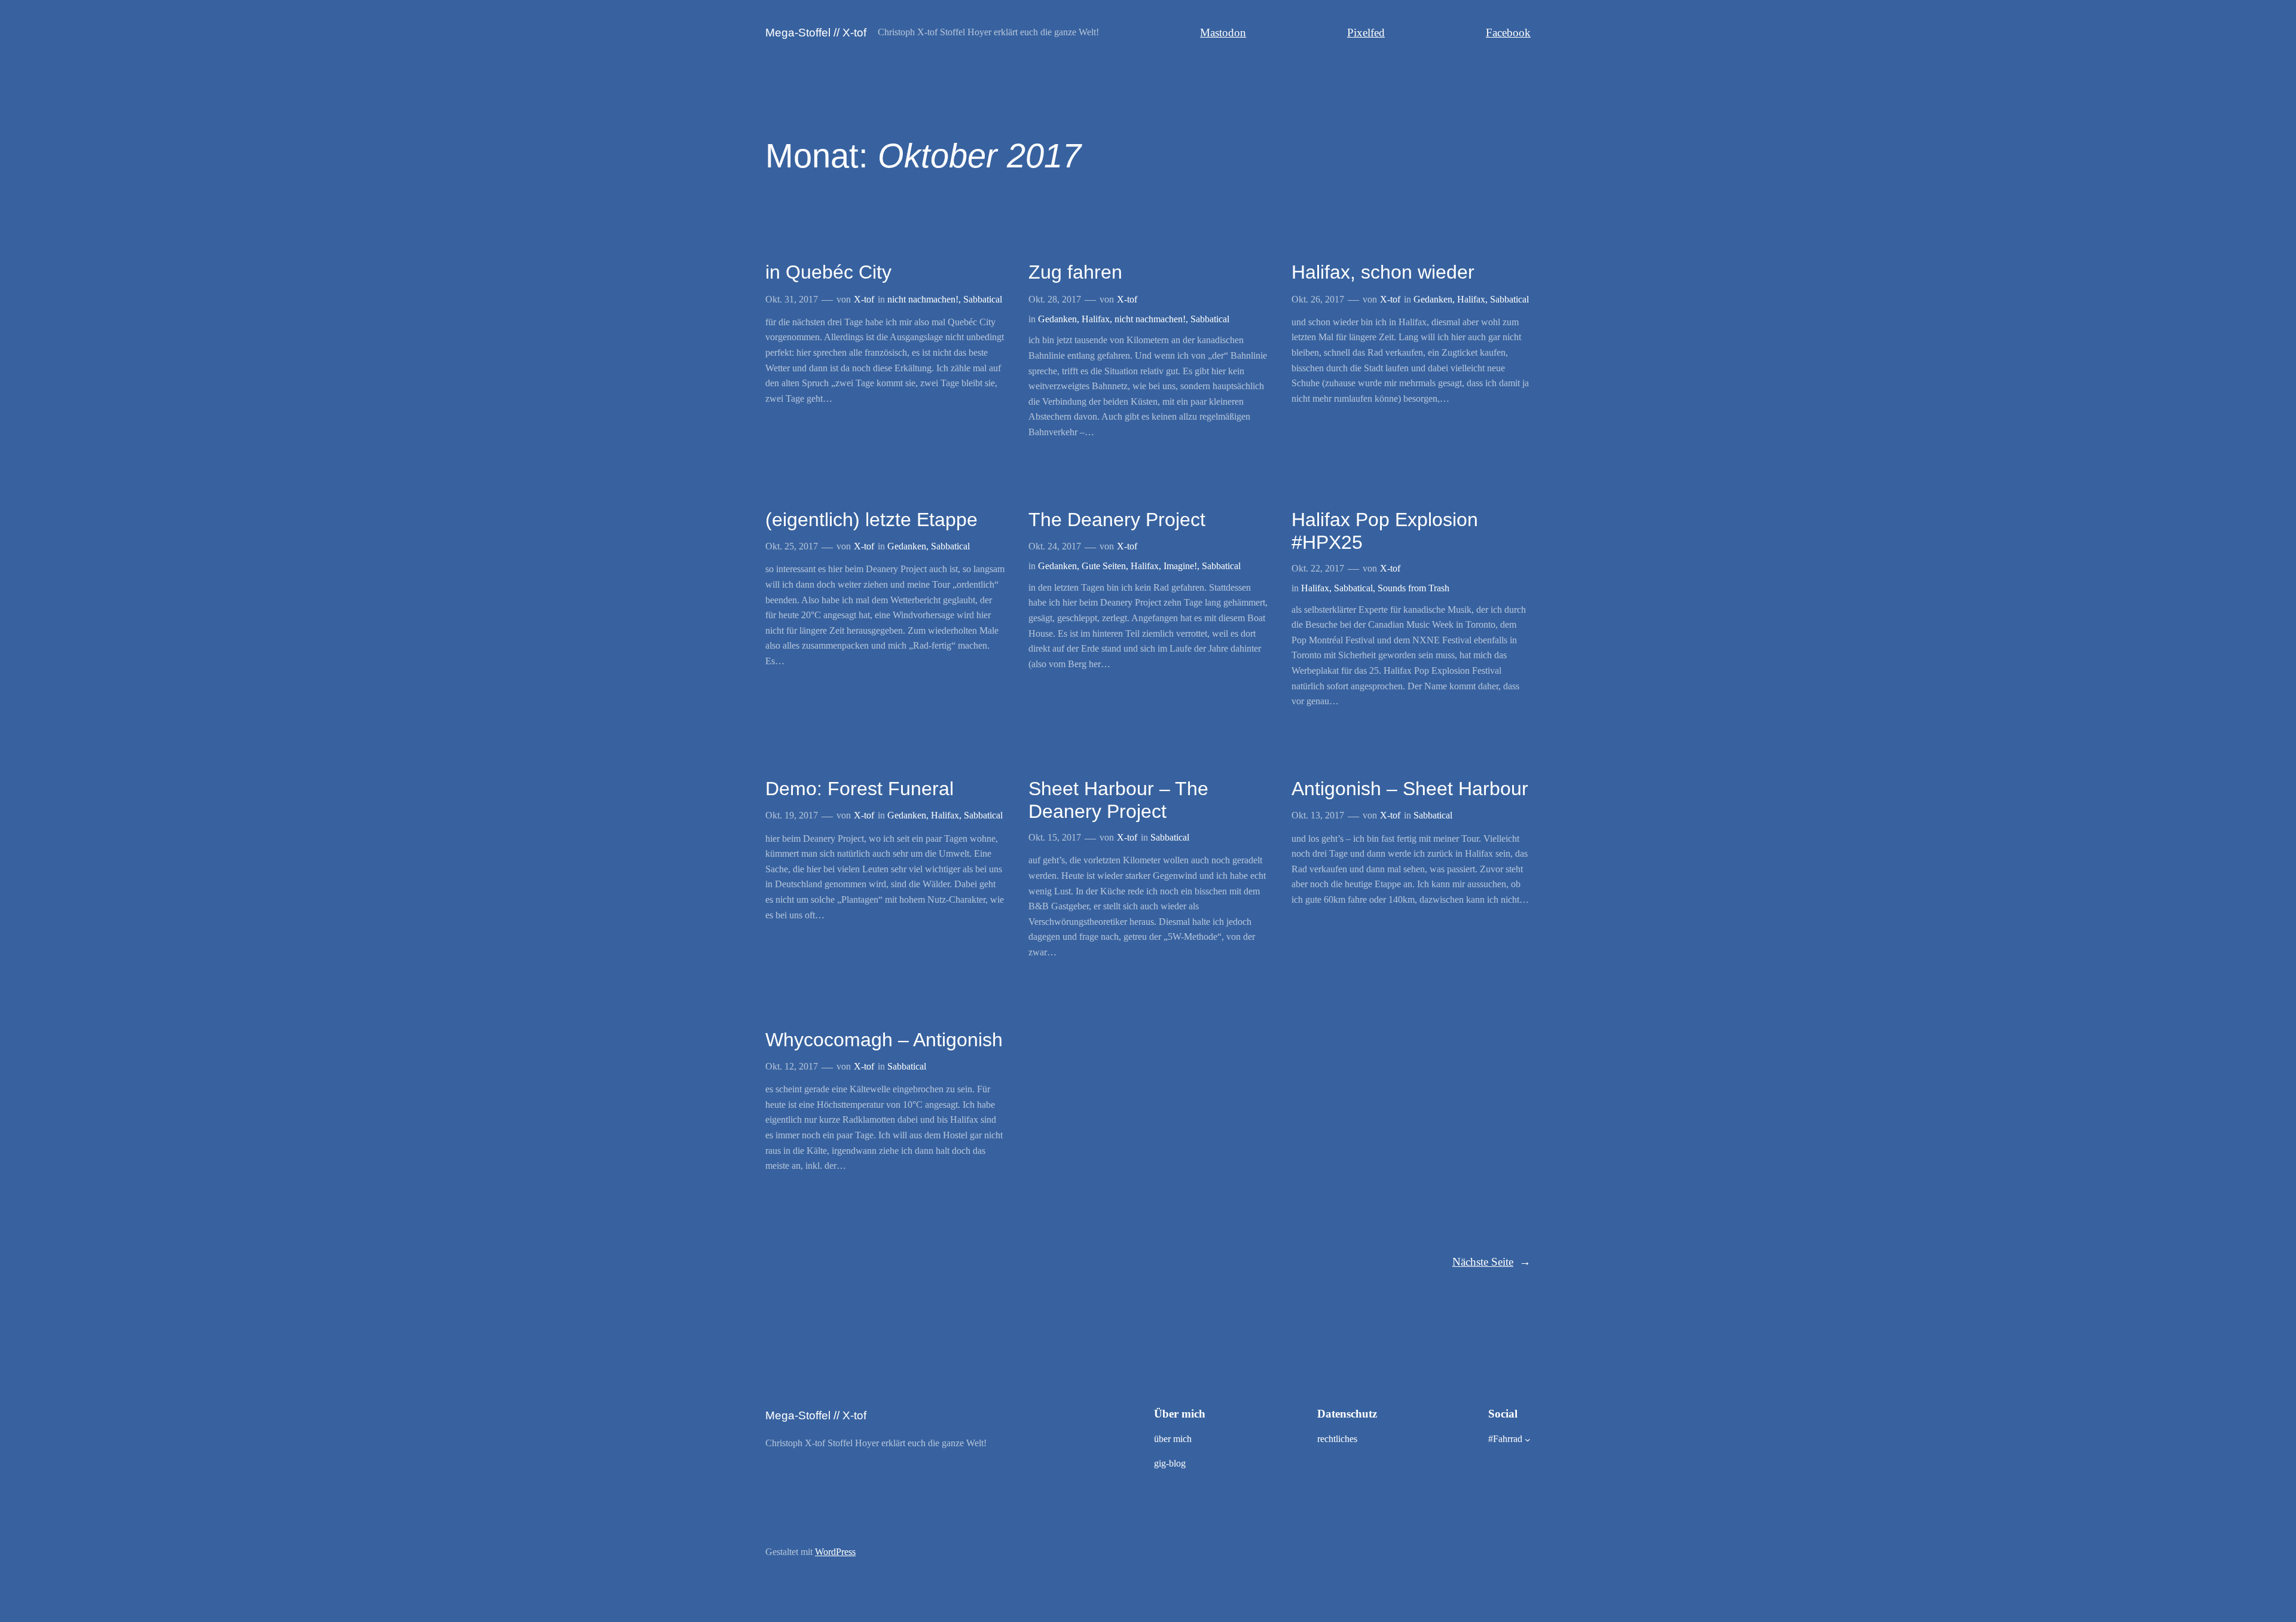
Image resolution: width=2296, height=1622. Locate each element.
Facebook (1508, 33)
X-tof (864, 299)
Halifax (1096, 319)
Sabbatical (983, 299)
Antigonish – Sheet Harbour (1410, 789)
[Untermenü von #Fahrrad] (1528, 1440)
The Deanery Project (1117, 520)
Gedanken (1057, 319)
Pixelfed (1366, 33)
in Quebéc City (828, 272)
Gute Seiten (1104, 566)
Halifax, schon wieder (1383, 272)
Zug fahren (1075, 272)
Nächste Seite (1492, 1262)
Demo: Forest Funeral (860, 789)
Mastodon (1223, 33)
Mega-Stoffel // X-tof (816, 33)
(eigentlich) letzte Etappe (871, 520)
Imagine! (1180, 566)
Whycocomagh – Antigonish (884, 1040)
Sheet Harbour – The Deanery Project (1118, 800)
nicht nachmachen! (923, 299)
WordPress (835, 1552)
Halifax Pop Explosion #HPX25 (1385, 531)
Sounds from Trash (1413, 588)
